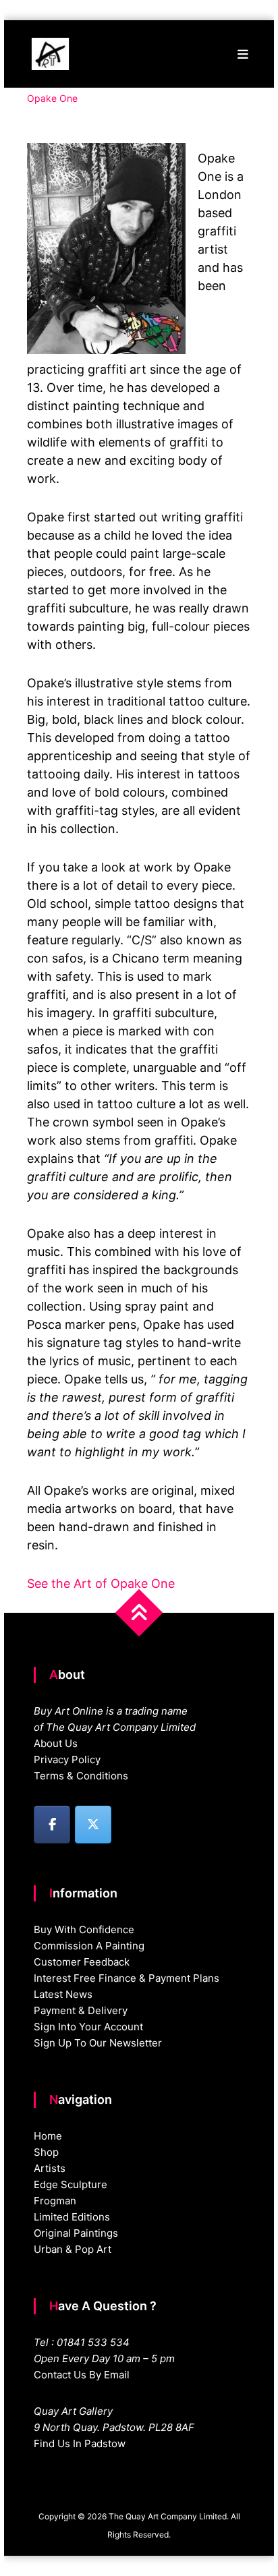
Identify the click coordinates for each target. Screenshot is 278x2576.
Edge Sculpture (71, 2184)
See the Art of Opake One (101, 1583)
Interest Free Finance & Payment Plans (127, 1978)
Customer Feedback (82, 1962)
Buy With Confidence (84, 1929)
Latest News (63, 1994)
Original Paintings (76, 2233)
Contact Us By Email (82, 2375)
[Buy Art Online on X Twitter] (93, 1825)
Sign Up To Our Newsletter (98, 2043)
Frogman (55, 2201)
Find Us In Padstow (80, 2443)
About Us (56, 1743)
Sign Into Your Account (88, 2027)
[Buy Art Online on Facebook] (52, 1825)
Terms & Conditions (81, 1776)
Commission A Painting (89, 1946)
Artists (50, 2168)
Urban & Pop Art (73, 2249)
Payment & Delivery (81, 2010)
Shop (46, 2152)
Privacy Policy (67, 1759)
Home (48, 2136)
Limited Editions (72, 2217)
